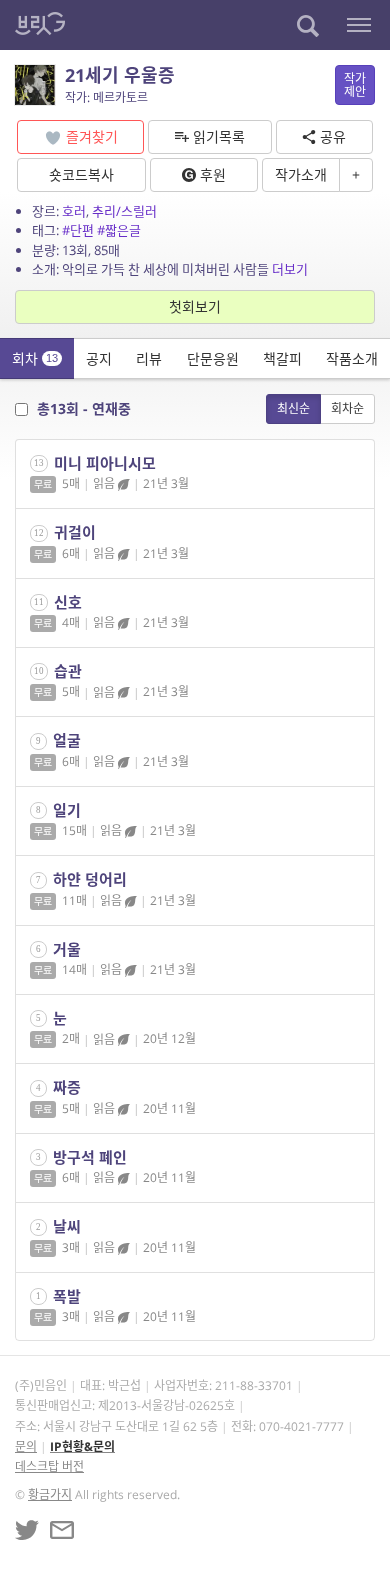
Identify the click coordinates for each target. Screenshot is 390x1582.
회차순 (347, 408)
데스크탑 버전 (49, 1466)
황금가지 (50, 1494)
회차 (35, 358)
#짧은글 (119, 230)
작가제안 (355, 85)
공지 (99, 358)
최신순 (293, 408)
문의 (26, 1446)
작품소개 (352, 358)
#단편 (78, 230)
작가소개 (301, 174)
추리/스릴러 (124, 211)
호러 (74, 211)
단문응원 (213, 358)
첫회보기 (195, 306)
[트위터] (27, 1530)
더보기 (290, 269)
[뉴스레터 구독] (62, 1530)
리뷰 (149, 358)
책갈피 (282, 358)
